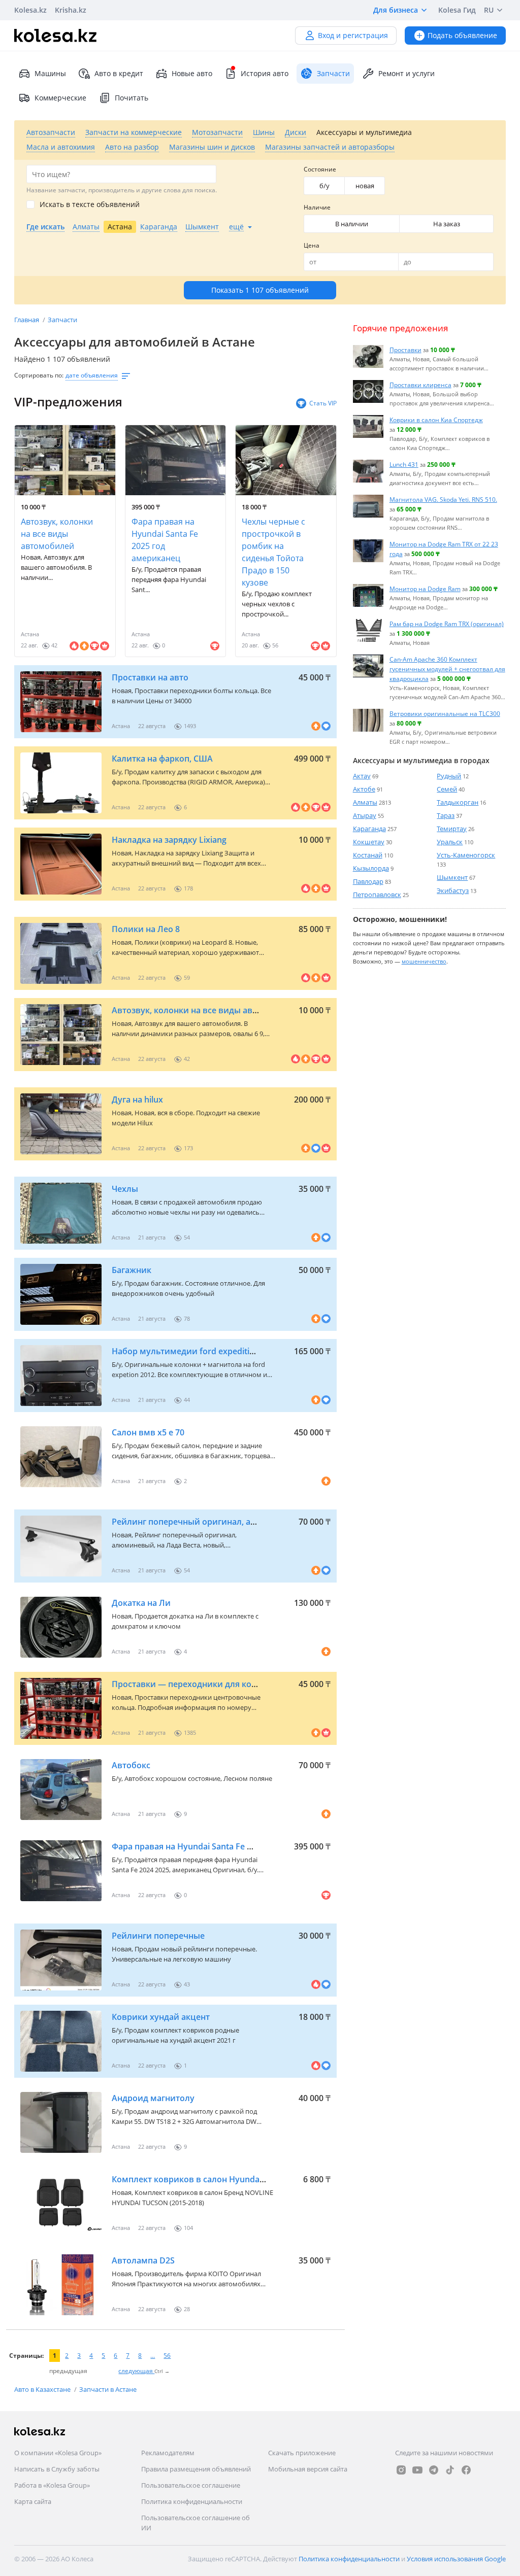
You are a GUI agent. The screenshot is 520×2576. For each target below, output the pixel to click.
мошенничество (424, 961)
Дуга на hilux (137, 1100)
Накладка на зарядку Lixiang (169, 840)
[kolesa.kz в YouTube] (417, 2470)
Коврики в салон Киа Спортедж (436, 420)
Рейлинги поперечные (158, 1936)
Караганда (369, 829)
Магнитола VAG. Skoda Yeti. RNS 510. (443, 499)
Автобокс (131, 1765)
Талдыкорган (458, 802)
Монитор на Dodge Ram (425, 589)
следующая (136, 2371)
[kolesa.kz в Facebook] (466, 2470)
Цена (312, 245)
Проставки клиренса (420, 385)
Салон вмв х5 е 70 (148, 1432)
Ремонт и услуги (407, 73)
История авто (265, 73)
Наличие (317, 207)
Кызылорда (371, 868)
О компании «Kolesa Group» (58, 2453)
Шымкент (452, 877)
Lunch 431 (404, 464)
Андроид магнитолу (153, 2098)
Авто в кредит (119, 73)
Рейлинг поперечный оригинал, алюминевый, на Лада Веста (237, 1522)
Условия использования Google (456, 2559)
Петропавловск (377, 895)
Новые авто (192, 73)
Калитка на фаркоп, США (162, 759)
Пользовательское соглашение (191, 2485)
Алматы (365, 802)
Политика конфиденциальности (192, 2501)
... (153, 2356)
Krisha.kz (71, 10)
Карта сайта (33, 2501)
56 (167, 2356)
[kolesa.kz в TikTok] (450, 2470)
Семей (447, 789)
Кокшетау (369, 842)
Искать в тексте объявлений (90, 204)
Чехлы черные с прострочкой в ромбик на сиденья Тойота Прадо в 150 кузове (273, 552)
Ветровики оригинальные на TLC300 (445, 713)
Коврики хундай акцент (161, 2017)
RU (489, 10)
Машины (50, 73)
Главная (27, 320)
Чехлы (125, 1189)
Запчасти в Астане (108, 2389)
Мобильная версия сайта (308, 2469)
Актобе (364, 789)
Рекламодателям (168, 2453)
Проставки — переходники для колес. (189, 1684)
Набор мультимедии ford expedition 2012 (196, 1351)
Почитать (132, 98)
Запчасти (62, 320)
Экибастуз (453, 890)
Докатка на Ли (141, 1603)
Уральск (450, 842)
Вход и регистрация (353, 35)
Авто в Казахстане (43, 2389)
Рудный (449, 776)
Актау (362, 776)
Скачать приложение (302, 2453)
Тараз (446, 815)
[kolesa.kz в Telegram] (434, 2470)
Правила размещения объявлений (196, 2469)
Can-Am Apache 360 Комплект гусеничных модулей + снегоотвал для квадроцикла (447, 669)
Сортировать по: (39, 375)
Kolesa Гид (457, 10)
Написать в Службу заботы (57, 2469)
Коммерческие (60, 98)
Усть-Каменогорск (466, 855)
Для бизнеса (396, 10)
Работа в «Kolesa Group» (52, 2485)
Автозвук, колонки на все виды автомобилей (57, 534)
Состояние (320, 169)
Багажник (132, 1270)
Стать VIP (323, 403)
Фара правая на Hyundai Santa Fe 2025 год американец (165, 540)
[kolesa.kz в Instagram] (401, 2470)
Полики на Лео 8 (146, 929)
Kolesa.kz (30, 10)
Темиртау (452, 829)
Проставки (405, 350)
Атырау (365, 815)
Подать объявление (462, 35)
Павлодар (368, 881)
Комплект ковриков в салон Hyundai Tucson (201, 2179)
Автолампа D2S (143, 2260)
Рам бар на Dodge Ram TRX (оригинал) (447, 624)
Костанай (368, 855)
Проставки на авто (150, 677)
